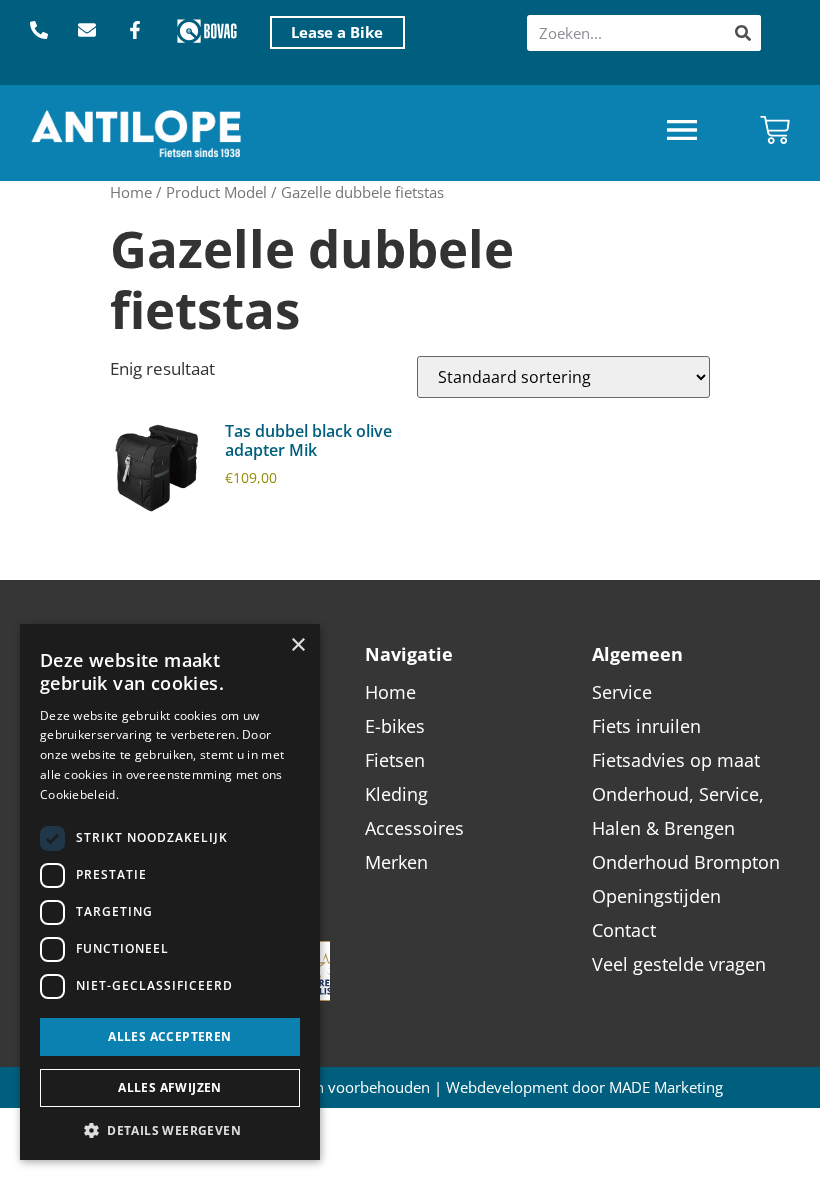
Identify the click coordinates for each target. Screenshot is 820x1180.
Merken (396, 862)
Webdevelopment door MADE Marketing (584, 1087)
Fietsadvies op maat (676, 760)
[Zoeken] (743, 33)
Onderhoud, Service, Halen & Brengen (678, 811)
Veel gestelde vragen (679, 964)
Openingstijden (656, 896)
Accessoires (414, 828)
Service (622, 692)
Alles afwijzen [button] (170, 1087)
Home (131, 192)
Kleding (396, 794)
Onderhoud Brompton (686, 862)
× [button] (297, 645)
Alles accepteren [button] (169, 1036)
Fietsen (395, 760)
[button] (682, 132)
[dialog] (170, 892)
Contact (624, 930)
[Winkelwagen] (775, 130)
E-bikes (395, 726)
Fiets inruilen (646, 726)
